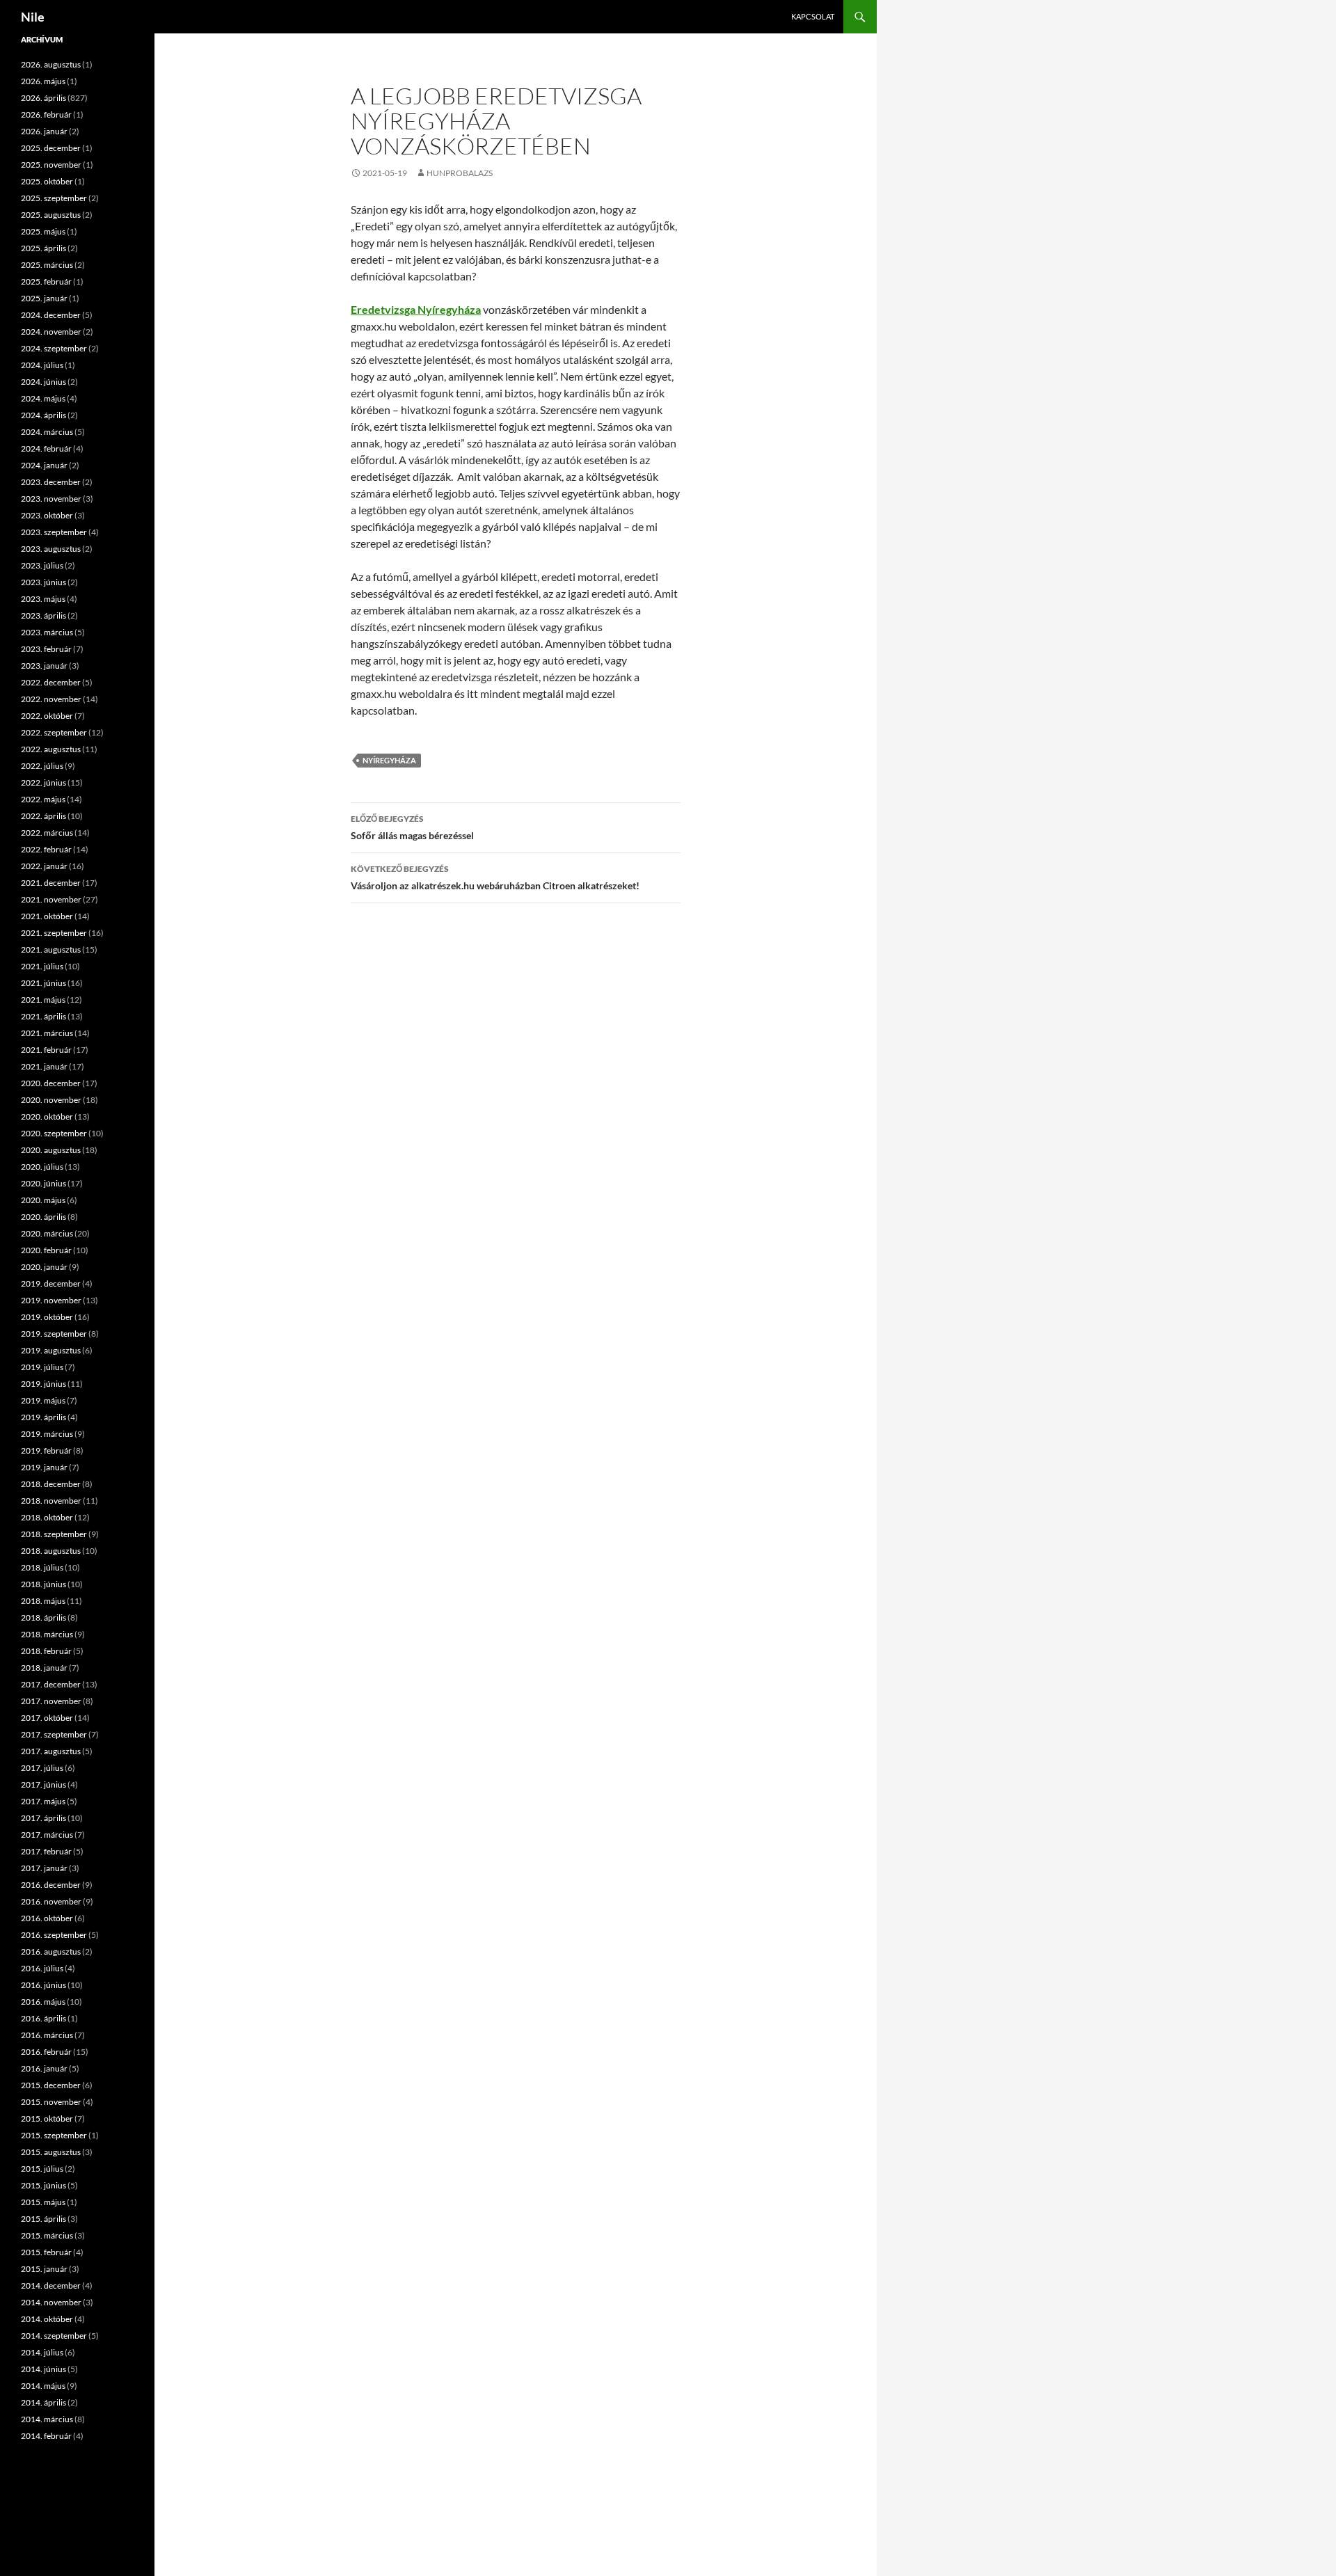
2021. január (44, 1066)
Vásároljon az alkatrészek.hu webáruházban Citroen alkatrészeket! (495, 877)
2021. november (51, 899)
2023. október (47, 515)
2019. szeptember (54, 1334)
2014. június (43, 2369)
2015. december (51, 2085)
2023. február (46, 649)
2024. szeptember (54, 348)
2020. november (51, 1100)
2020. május (43, 1200)
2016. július (42, 1968)
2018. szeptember (54, 1534)
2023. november (51, 499)
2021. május (43, 1000)
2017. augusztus (51, 1751)
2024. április (43, 415)
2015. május (43, 2202)
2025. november (51, 165)
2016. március (47, 2035)
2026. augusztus (51, 64)
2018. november (51, 1501)
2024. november (51, 332)
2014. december (51, 2285)
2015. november (51, 2102)
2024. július (42, 365)
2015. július (42, 2169)
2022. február (46, 849)
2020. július (42, 1167)
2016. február (46, 2052)
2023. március (47, 632)
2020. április (43, 1217)
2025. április (43, 248)
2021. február (46, 1050)
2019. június (43, 1384)
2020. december (51, 1083)
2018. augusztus (51, 1551)
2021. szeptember (54, 933)
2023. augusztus (51, 549)
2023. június (43, 582)
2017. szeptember (54, 1734)
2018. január (44, 1668)
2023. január (44, 666)
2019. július (42, 1367)
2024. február (46, 448)
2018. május (43, 1601)
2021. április (43, 1016)
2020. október (47, 1116)
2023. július (42, 565)
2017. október (47, 1718)
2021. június (43, 983)
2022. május (43, 799)
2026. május (43, 81)
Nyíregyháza (389, 760)
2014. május (43, 2386)
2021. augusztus (51, 949)
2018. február (46, 1651)
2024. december (51, 315)
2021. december (51, 883)
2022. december (51, 682)
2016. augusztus (51, 1951)
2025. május (43, 231)
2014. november (51, 2302)
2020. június (43, 1183)
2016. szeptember (54, 1935)
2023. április (43, 615)
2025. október (47, 181)
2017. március (47, 1835)
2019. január (44, 1467)
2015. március (47, 2235)
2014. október (47, 2319)
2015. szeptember (54, 2135)
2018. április (43, 1617)
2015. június (43, 2185)
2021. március (47, 1033)
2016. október (47, 1918)
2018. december (51, 1484)
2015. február (46, 2252)
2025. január (44, 298)
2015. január (44, 2269)
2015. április (43, 2219)
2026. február (46, 114)
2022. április (43, 816)
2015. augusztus (51, 2152)
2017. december (51, 1684)
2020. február (46, 1250)
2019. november (51, 1300)
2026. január (44, 131)
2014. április (43, 2402)
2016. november (51, 1901)
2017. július (42, 1768)
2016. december (51, 1885)
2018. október (47, 1517)
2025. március (47, 265)
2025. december (51, 148)
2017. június (43, 1784)
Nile (33, 17)
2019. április (43, 1417)
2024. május (43, 398)
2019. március (47, 1434)
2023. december (51, 482)
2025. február (46, 281)
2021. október (47, 916)
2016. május (43, 2002)
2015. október (47, 2118)
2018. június (43, 1584)
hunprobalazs (460, 173)
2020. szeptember (54, 1133)
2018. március (47, 1634)
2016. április (43, 2018)
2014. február (46, 2436)
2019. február (46, 1450)
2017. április (43, 1818)
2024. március (47, 432)
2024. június (43, 382)
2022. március (47, 833)
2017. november (51, 1701)
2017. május (43, 1801)
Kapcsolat (813, 16)
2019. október (47, 1317)
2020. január (44, 1267)
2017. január (44, 1868)
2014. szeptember (54, 2336)
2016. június (43, 1985)
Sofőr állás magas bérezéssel (412, 827)
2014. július (42, 2352)
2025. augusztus (51, 215)
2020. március (47, 1233)
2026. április (43, 98)
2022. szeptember (54, 732)
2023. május (43, 599)
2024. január (44, 465)
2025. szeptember (54, 198)
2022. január (44, 866)
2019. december (51, 1283)
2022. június (43, 782)
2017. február (46, 1851)
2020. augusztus (51, 1150)
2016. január (44, 2068)
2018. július (42, 1567)
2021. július (42, 966)
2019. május (43, 1400)
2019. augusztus (51, 1350)
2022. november (51, 699)
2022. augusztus (51, 749)
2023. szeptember (54, 532)
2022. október (47, 716)
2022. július (42, 766)
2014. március (47, 2419)
